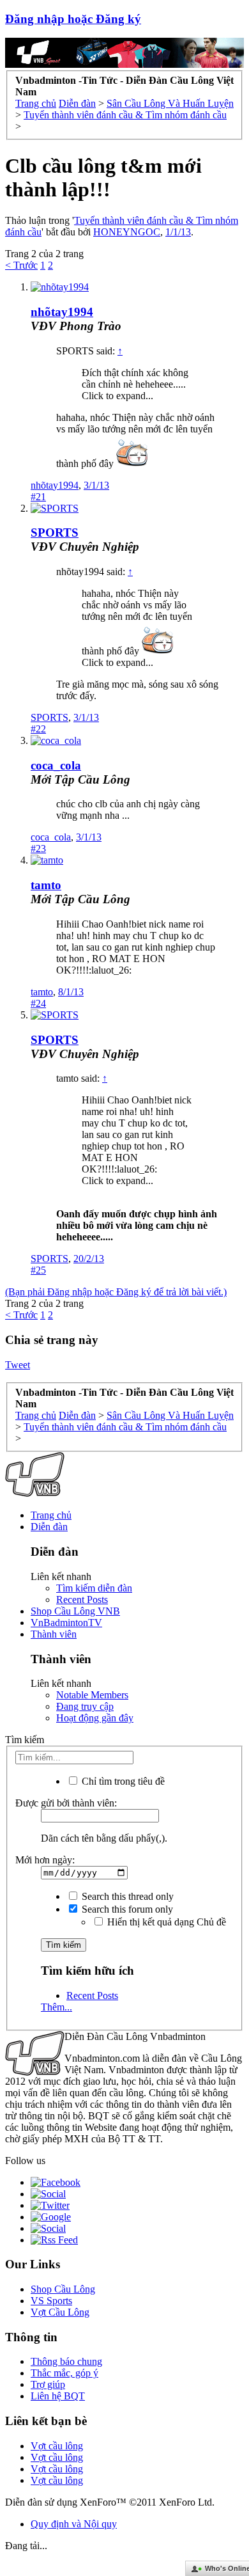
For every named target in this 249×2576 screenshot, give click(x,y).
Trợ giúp (48, 2384)
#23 (38, 849)
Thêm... (57, 2007)
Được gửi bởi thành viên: (66, 1803)
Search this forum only (126, 1909)
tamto (46, 885)
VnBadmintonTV (66, 1623)
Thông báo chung (66, 2361)
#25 (38, 1270)
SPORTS (55, 533)
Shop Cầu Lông (63, 2289)
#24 (38, 1003)
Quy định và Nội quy (74, 2524)
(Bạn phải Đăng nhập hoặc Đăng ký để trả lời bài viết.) (116, 1292)
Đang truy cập (85, 1706)
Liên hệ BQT (58, 2396)
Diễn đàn (49, 1527)
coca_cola (56, 765)
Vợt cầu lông (57, 2446)
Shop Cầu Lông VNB (75, 1611)
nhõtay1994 (62, 312)
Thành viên (54, 1634)
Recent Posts (82, 1600)
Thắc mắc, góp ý (64, 2373)
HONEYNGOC (127, 232)
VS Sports (51, 2301)
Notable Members (92, 1695)
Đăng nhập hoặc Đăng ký (73, 19)
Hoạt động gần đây (95, 1718)
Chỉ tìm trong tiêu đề (122, 1781)
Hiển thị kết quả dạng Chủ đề (165, 1922)
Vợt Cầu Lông (60, 2312)
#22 (38, 729)
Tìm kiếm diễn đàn (94, 1588)
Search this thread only (126, 1896)
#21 (38, 497)
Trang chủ (51, 1515)
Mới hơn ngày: (45, 1860)
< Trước (21, 265)
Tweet (18, 1365)
